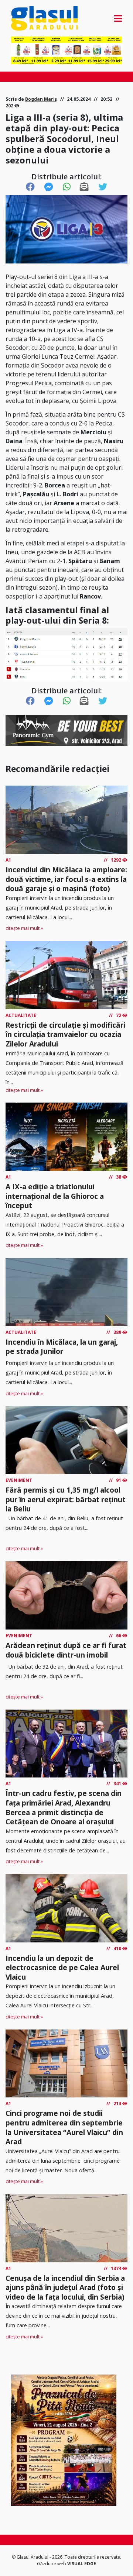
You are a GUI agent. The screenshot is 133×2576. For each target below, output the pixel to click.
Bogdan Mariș (41, 99)
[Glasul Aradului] (28, 18)
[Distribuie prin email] (84, 187)
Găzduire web (52, 2564)
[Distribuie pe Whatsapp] (67, 187)
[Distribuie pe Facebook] (30, 187)
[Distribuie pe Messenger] (49, 187)
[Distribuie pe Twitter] (103, 187)
